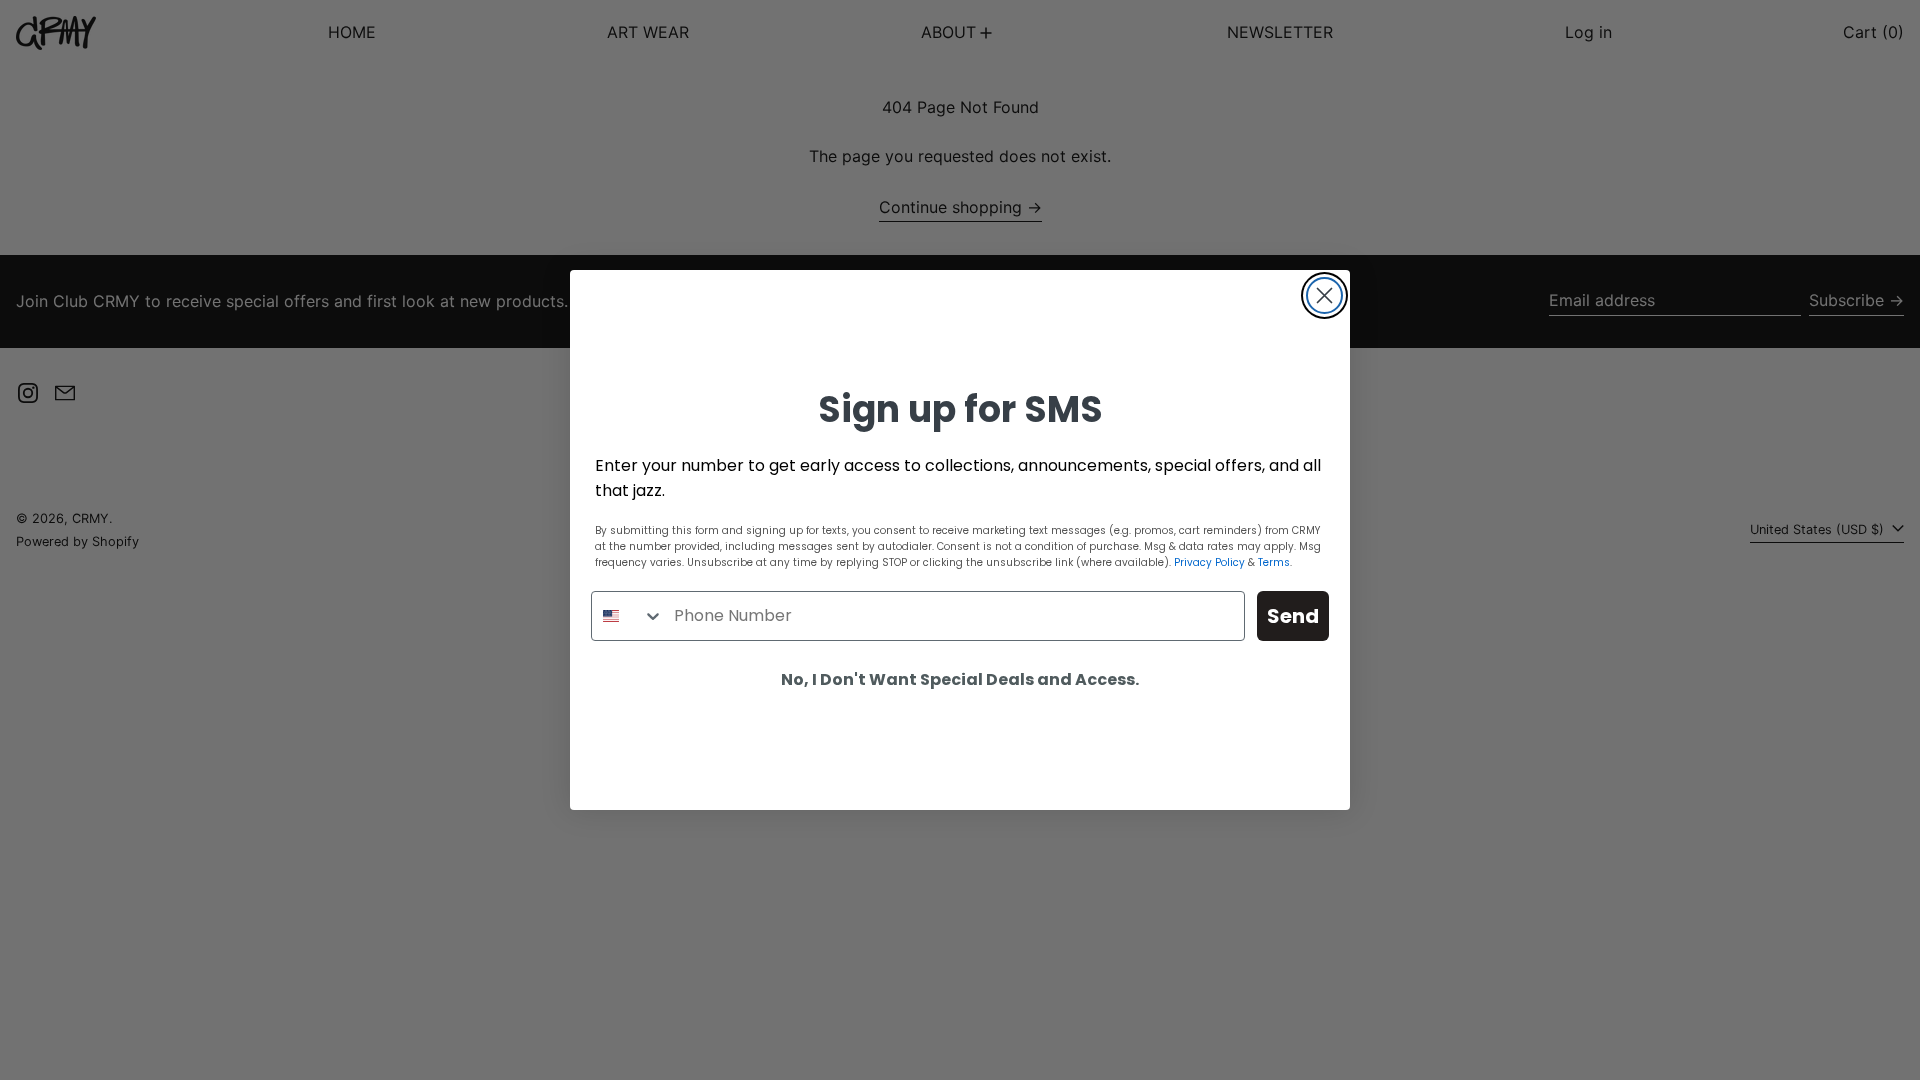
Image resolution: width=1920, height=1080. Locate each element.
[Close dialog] (1324, 295)
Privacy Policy (1209, 562)
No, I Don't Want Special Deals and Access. (960, 679)
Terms (1274, 562)
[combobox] (628, 616)
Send (1293, 616)
